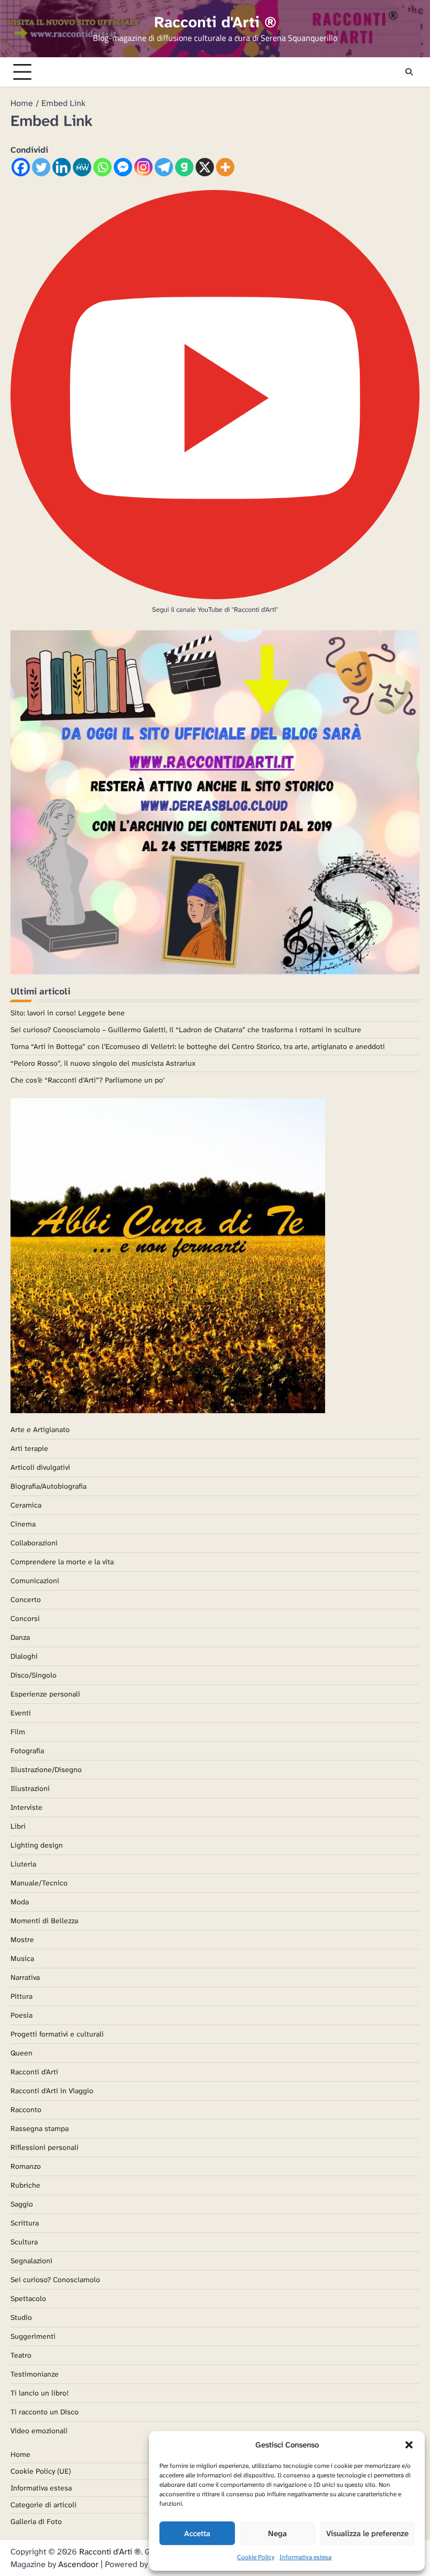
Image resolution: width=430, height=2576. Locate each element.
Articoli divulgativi (40, 1467)
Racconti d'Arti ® (215, 22)
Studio (21, 2317)
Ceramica (26, 1505)
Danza (20, 1637)
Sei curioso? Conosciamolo (55, 2280)
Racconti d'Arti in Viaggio (52, 2091)
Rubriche (25, 2185)
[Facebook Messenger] (123, 167)
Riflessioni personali (45, 2147)
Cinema (23, 1524)
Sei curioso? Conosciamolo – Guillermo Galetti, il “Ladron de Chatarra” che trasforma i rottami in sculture (186, 1030)
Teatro (21, 2355)
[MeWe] (82, 167)
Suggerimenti (33, 2336)
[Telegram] (164, 167)
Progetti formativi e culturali (57, 2034)
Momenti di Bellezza (44, 1921)
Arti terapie (29, 1448)
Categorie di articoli (44, 2505)
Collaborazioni (34, 1543)
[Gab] (184, 167)
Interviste (26, 1807)
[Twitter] (41, 167)
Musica (22, 1958)
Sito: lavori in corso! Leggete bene (68, 1013)
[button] (409, 2445)
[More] (225, 167)
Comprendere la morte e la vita (62, 1562)
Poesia (21, 2015)
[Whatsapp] (103, 167)
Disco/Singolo (34, 1675)
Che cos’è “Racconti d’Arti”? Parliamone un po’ (88, 1080)
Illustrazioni (30, 1788)
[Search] (409, 72)
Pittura (21, 1996)
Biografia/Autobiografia (49, 1486)
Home (20, 2454)
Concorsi (25, 1618)
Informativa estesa (305, 2557)
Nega (277, 2533)
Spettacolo (28, 2298)
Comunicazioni (35, 1581)
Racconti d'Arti (34, 2072)
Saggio (22, 2204)
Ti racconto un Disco (45, 2412)
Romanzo (26, 2166)
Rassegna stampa (40, 2128)
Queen (21, 2053)
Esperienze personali (45, 1694)
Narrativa (25, 1977)
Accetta (197, 2533)
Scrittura (25, 2223)
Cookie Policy (256, 2557)
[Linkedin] (62, 167)
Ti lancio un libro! (40, 2393)
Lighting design (37, 1845)
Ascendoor (78, 2564)
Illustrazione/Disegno (46, 1769)
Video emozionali (39, 2431)
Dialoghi (24, 1656)
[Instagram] (143, 167)
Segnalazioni (31, 2261)
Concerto (26, 1599)
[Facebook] (21, 167)
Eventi (21, 1713)
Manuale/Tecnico (39, 1883)
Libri (18, 1826)
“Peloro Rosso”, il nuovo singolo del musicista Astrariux (103, 1063)
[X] (205, 167)
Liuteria (23, 1864)
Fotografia (27, 1751)
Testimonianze (35, 2374)
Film (18, 1732)
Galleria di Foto (36, 2521)
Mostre (22, 1939)
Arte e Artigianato (40, 1429)
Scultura (24, 2242)
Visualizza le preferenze (367, 2533)
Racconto (26, 2109)
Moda (20, 1902)
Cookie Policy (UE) (41, 2471)
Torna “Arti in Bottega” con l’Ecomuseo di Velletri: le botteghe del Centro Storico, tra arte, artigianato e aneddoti (198, 1046)
